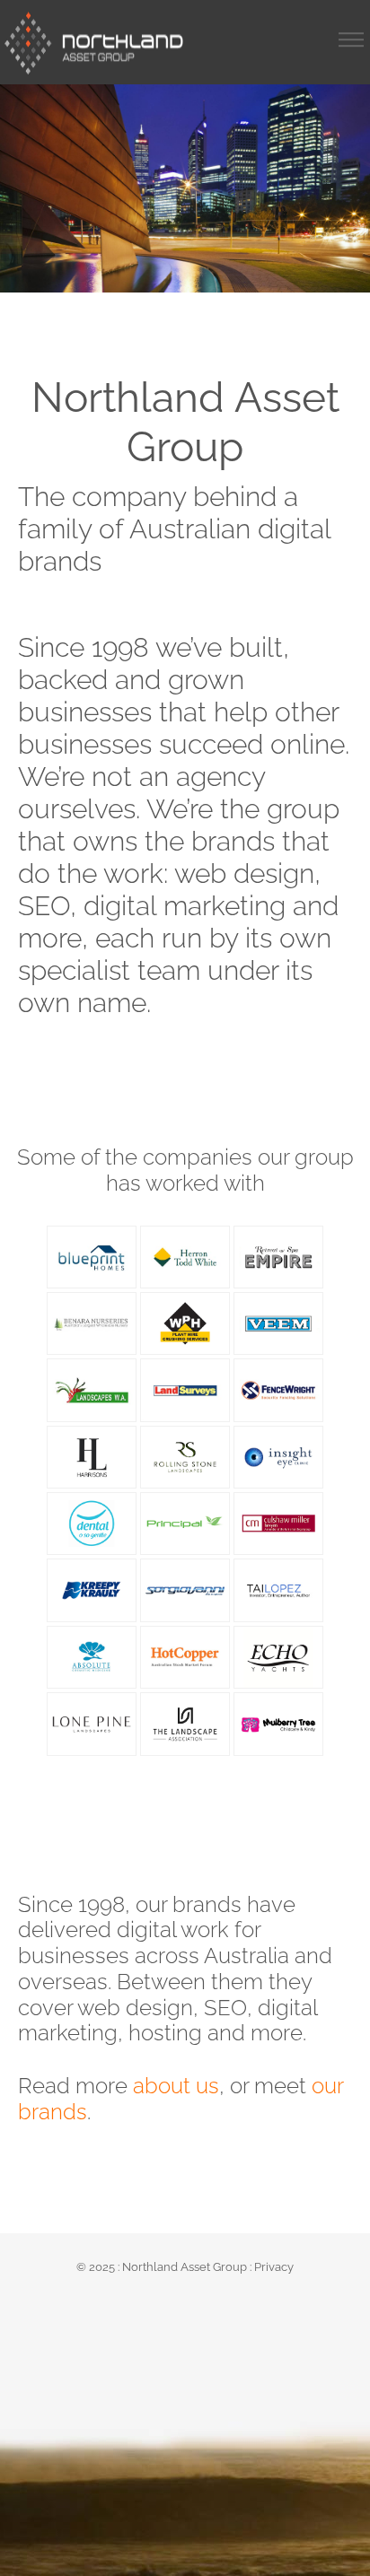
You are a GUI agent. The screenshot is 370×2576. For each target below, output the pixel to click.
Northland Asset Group (185, 2267)
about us (176, 2086)
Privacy (274, 2267)
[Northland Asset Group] (94, 43)
